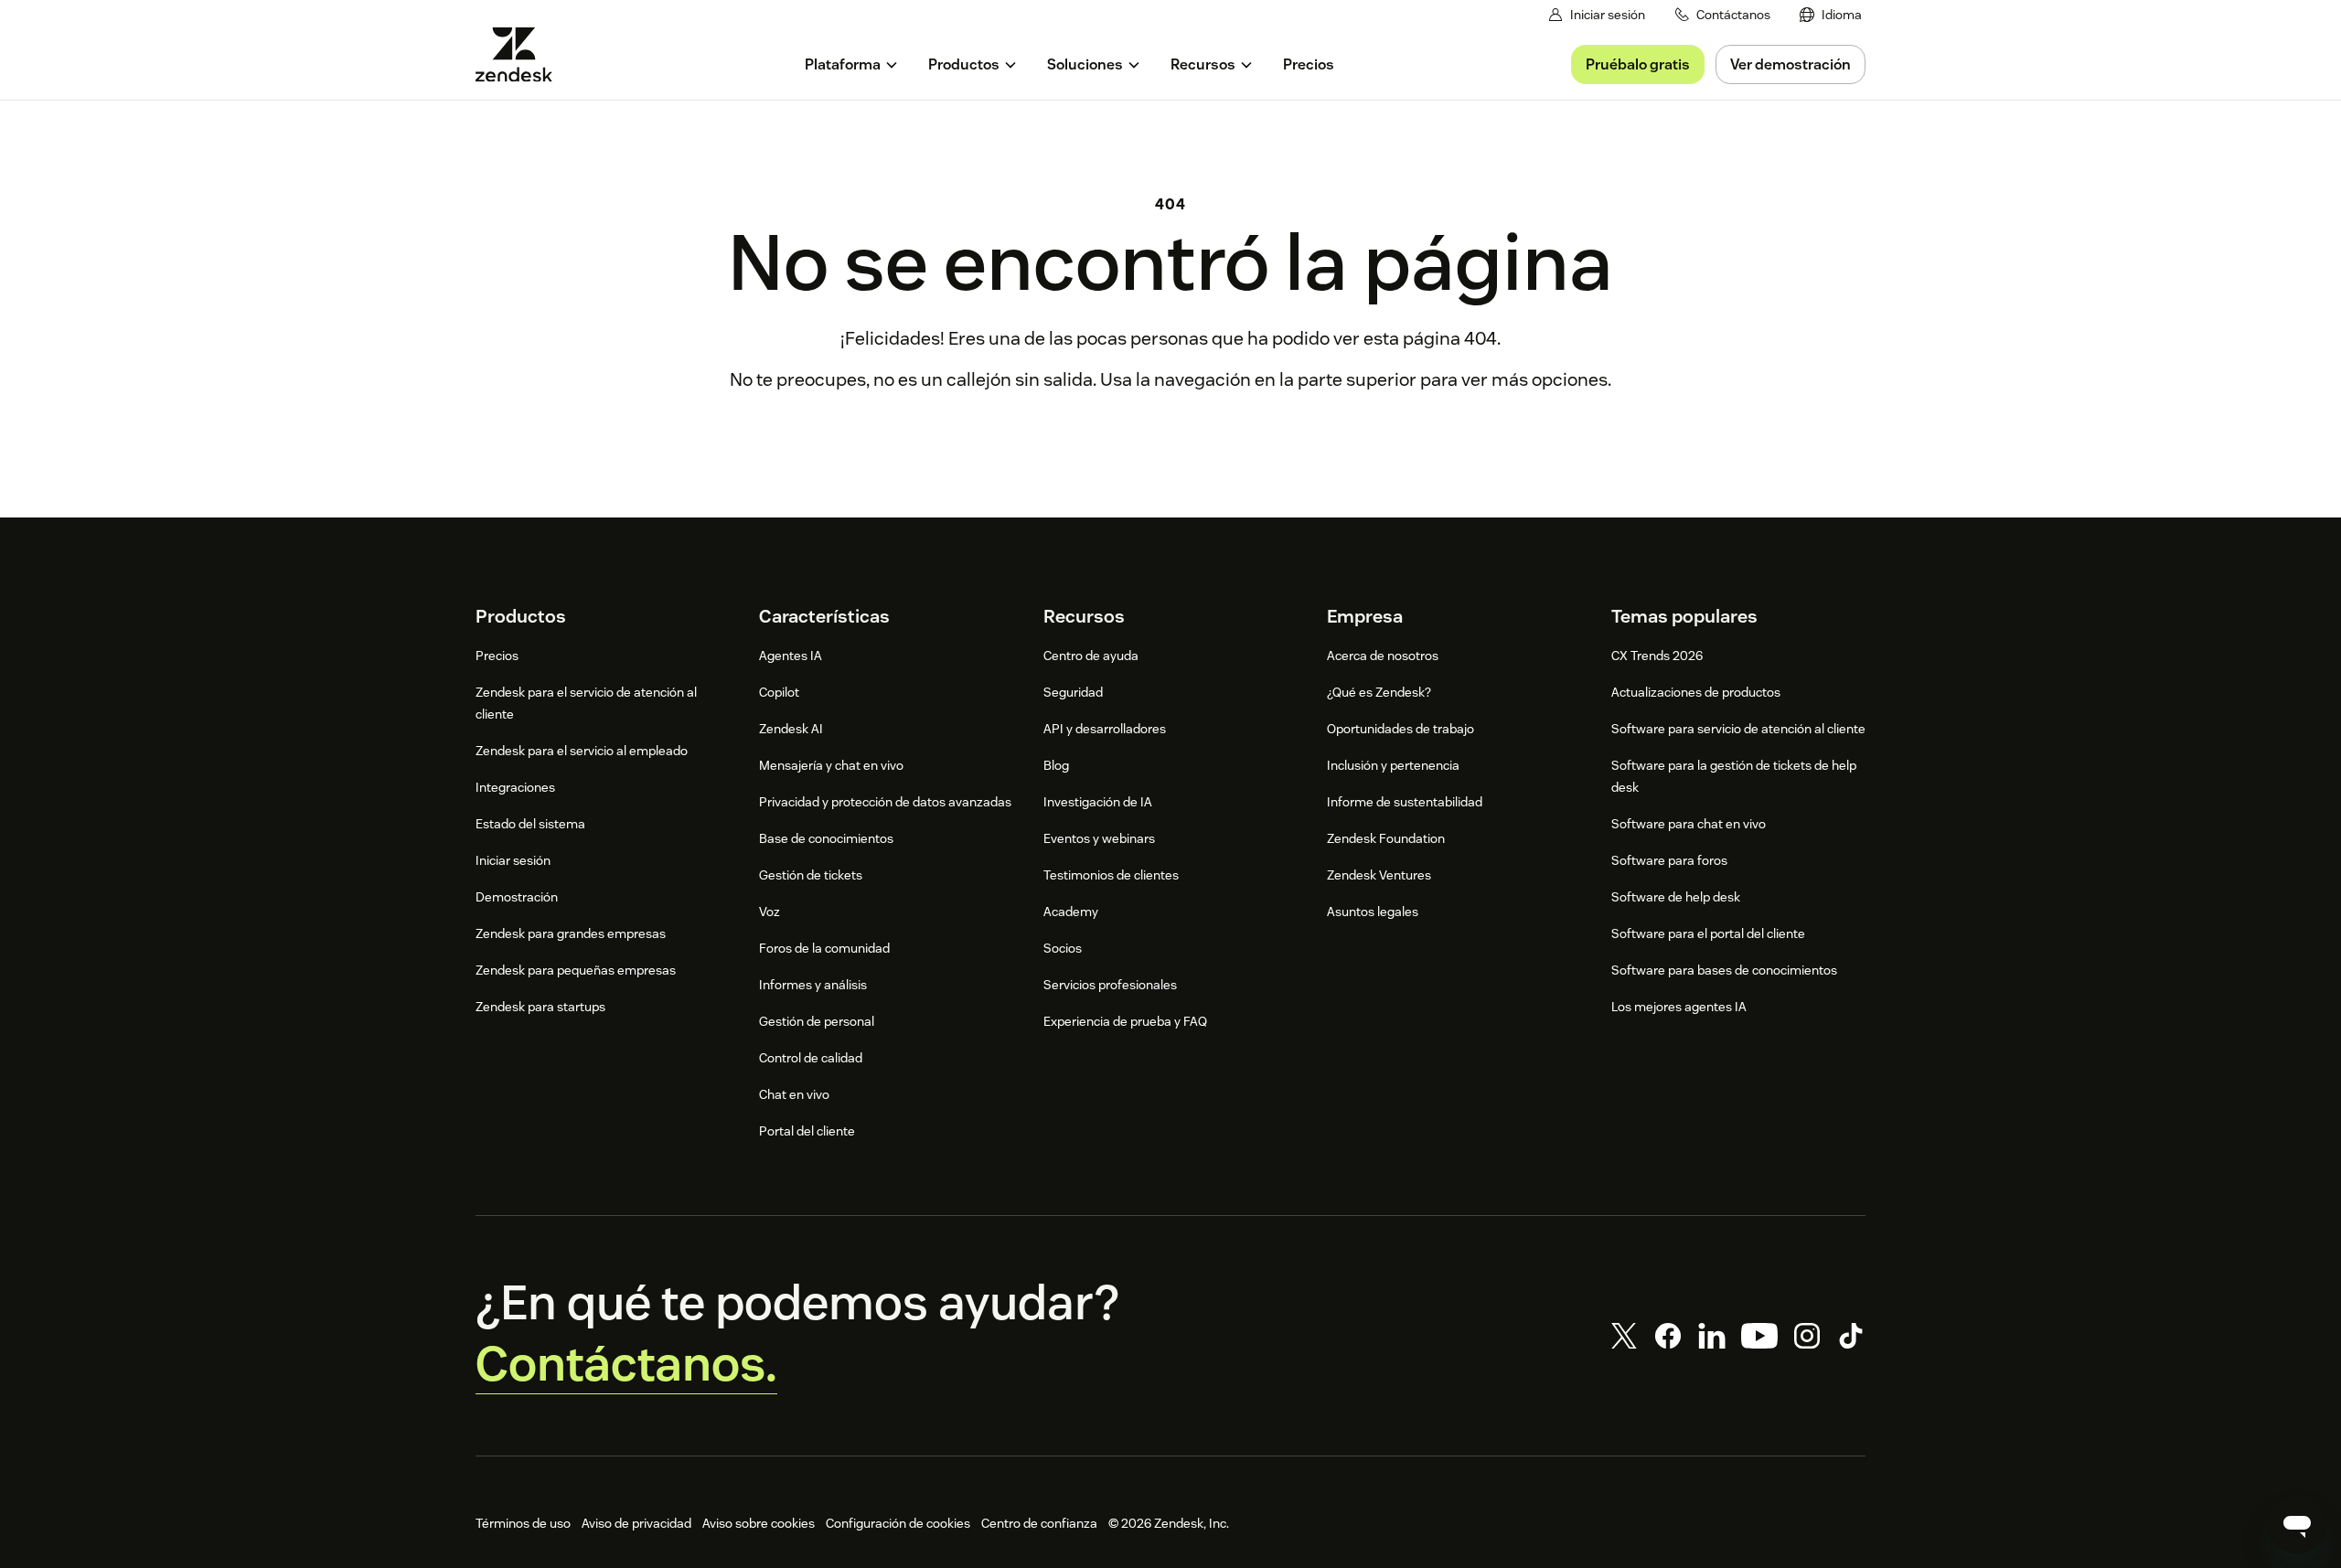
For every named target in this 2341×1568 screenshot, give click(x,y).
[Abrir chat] (2297, 1524)
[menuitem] (1831, 15)
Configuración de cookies (898, 1523)
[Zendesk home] (521, 54)
